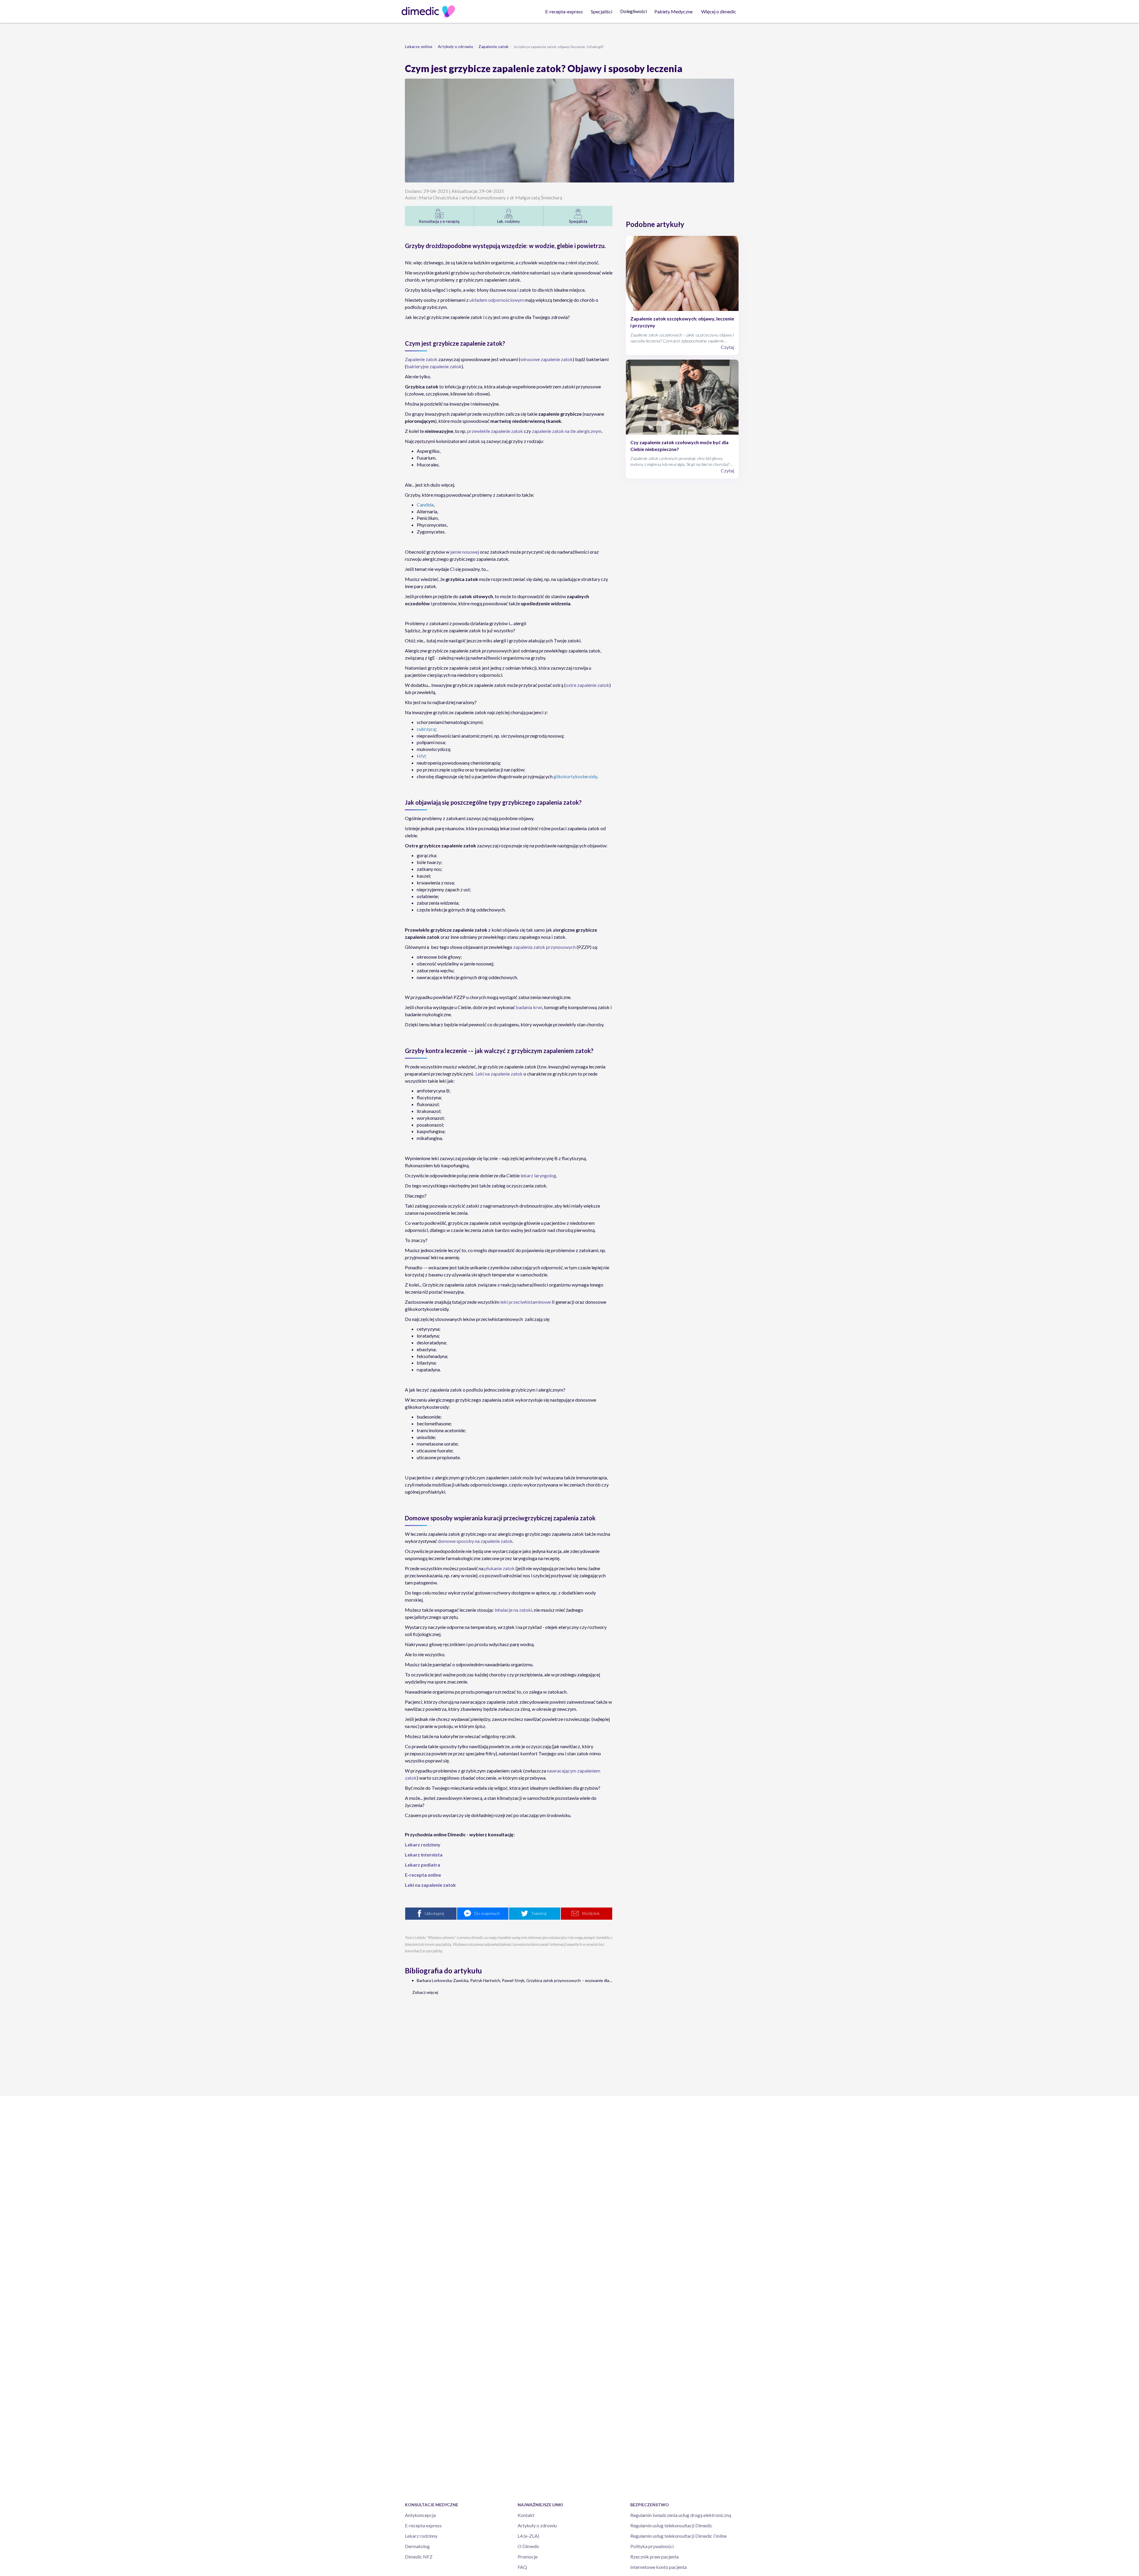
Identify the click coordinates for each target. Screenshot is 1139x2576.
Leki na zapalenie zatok (499, 1074)
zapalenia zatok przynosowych (544, 947)
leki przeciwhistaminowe (526, 1302)
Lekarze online (419, 47)
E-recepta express (423, 2525)
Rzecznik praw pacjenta (654, 2557)
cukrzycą (426, 729)
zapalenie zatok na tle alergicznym (567, 431)
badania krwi (529, 1007)
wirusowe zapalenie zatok (547, 359)
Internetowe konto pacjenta (658, 2567)
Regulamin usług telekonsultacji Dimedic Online (679, 2536)
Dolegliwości (634, 11)
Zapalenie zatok (493, 47)
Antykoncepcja (420, 2515)
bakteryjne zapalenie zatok (434, 366)
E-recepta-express (564, 11)
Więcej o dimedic (719, 11)
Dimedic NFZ (419, 2557)
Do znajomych (487, 1913)
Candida (425, 505)
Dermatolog (417, 2546)
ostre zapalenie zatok (587, 685)
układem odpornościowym (497, 300)
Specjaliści (602, 11)
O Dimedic (529, 2546)
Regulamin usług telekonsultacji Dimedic (671, 2525)
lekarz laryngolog (538, 1175)
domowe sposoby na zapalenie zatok (475, 1541)
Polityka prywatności (652, 2546)
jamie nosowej (465, 552)
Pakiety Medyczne (673, 11)
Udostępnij (434, 1913)
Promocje (528, 2557)
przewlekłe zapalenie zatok (495, 431)
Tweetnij (539, 1913)
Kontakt (526, 2515)
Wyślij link (591, 1913)
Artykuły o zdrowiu (455, 47)
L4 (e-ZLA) (528, 2536)
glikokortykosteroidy (575, 776)
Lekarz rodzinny (421, 2536)
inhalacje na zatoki (513, 1610)
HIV (421, 756)
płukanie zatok (499, 1568)
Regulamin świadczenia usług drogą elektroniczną (681, 2515)
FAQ (522, 2567)
